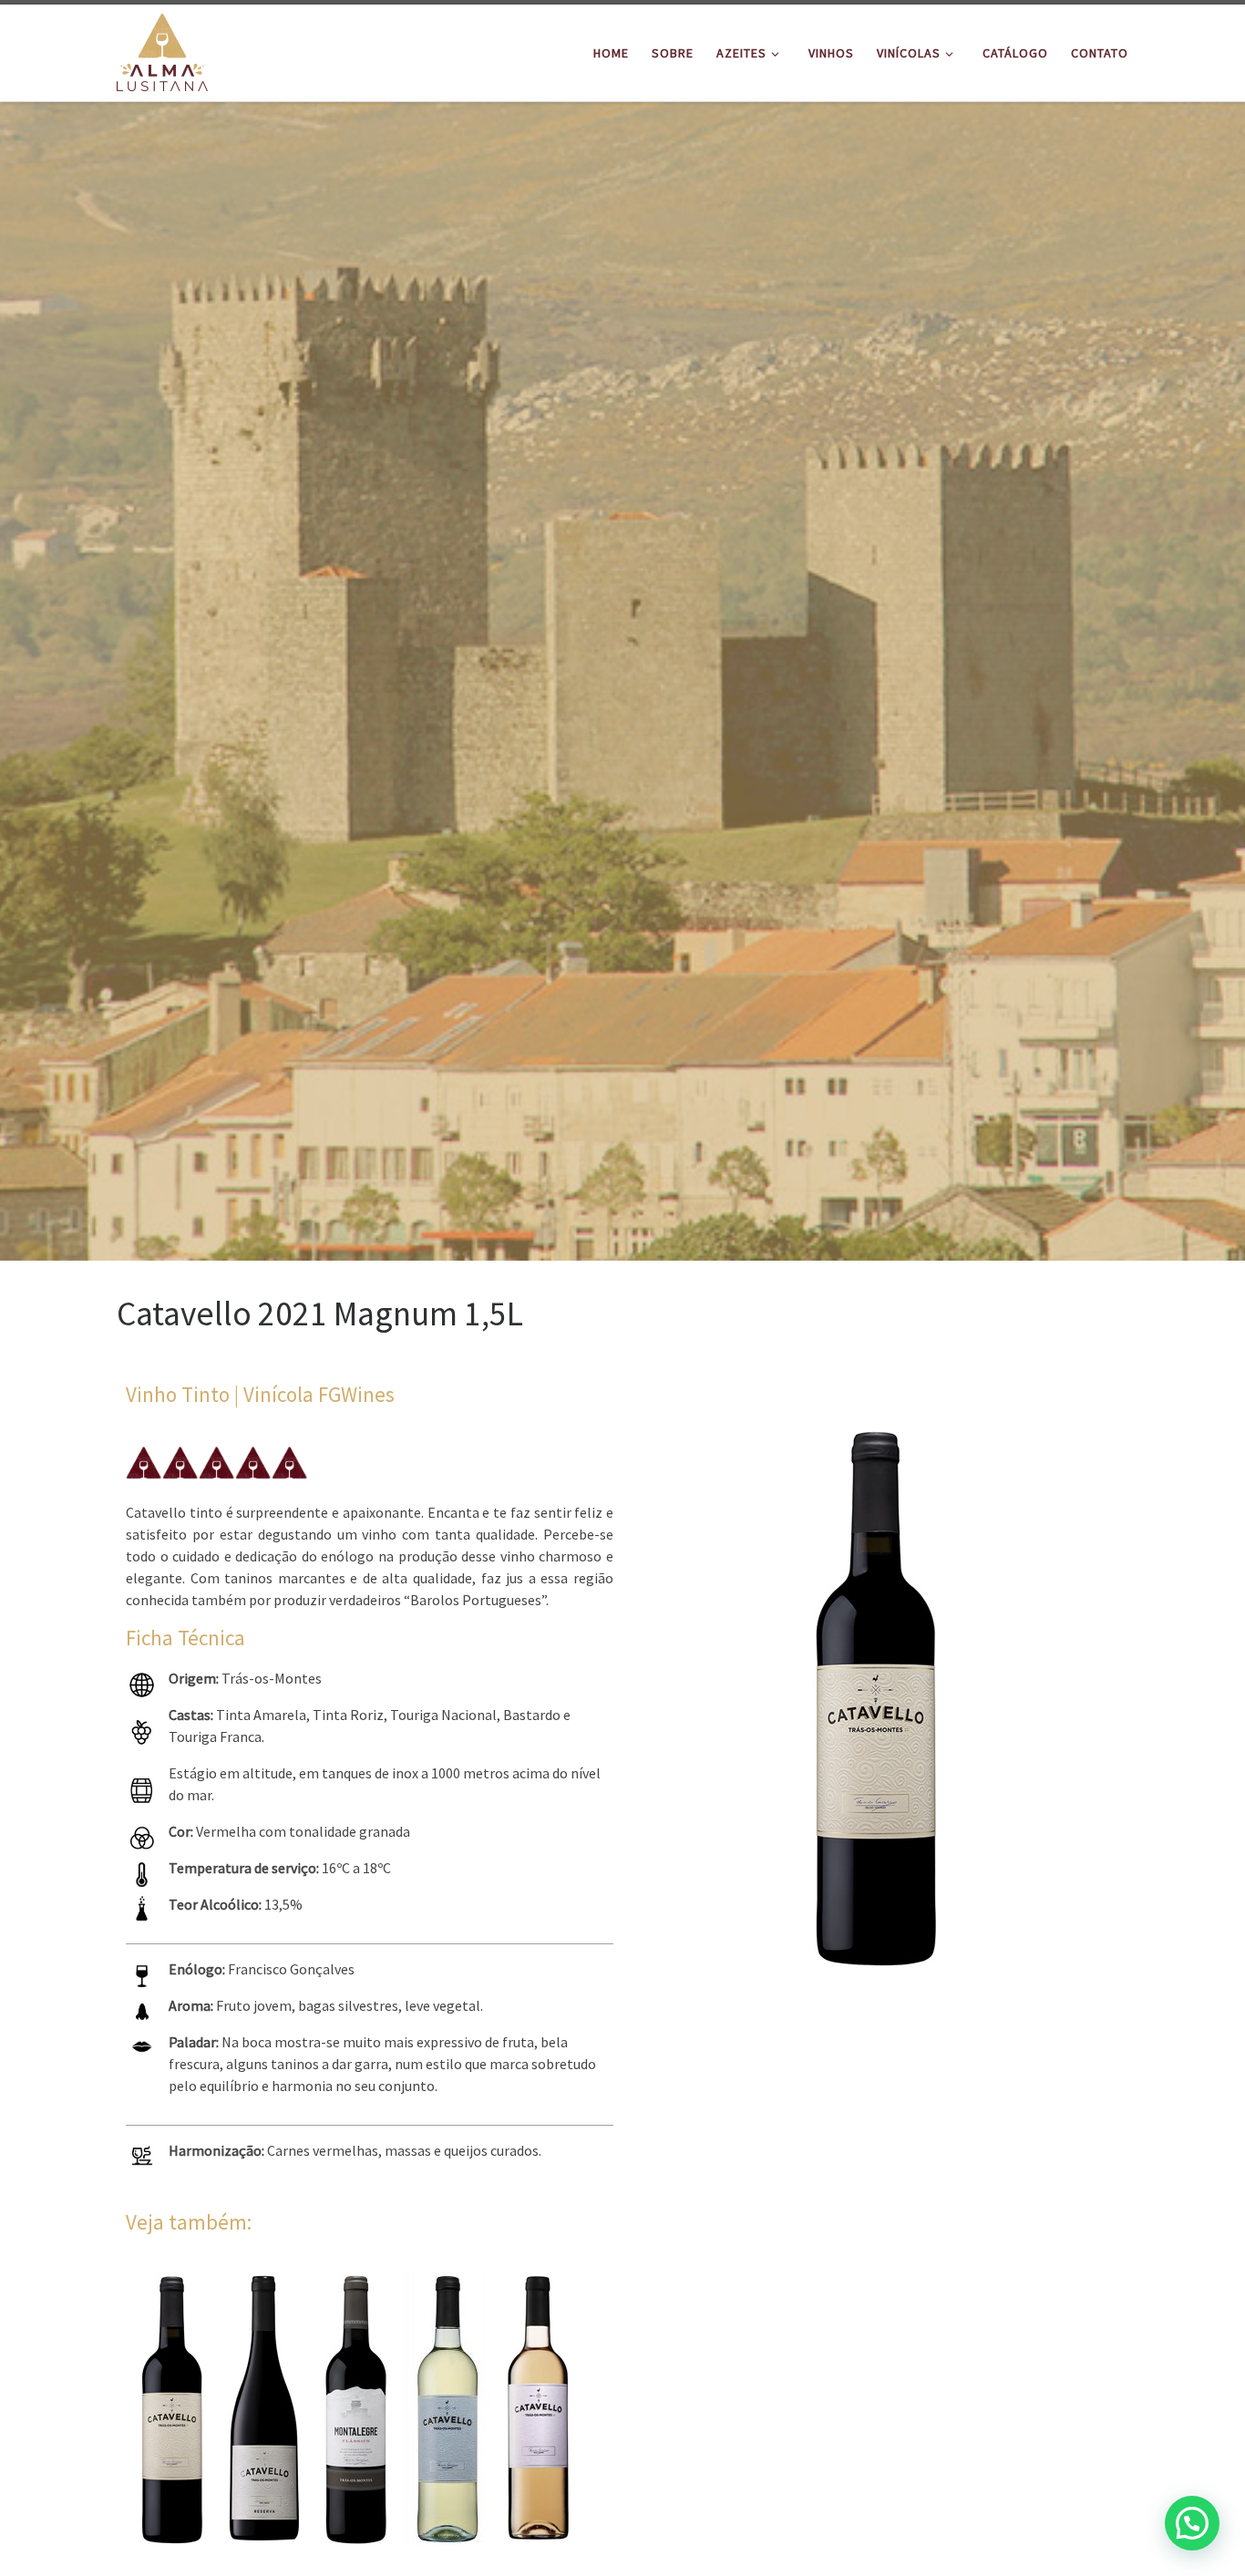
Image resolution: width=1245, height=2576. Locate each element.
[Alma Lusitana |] (162, 50)
